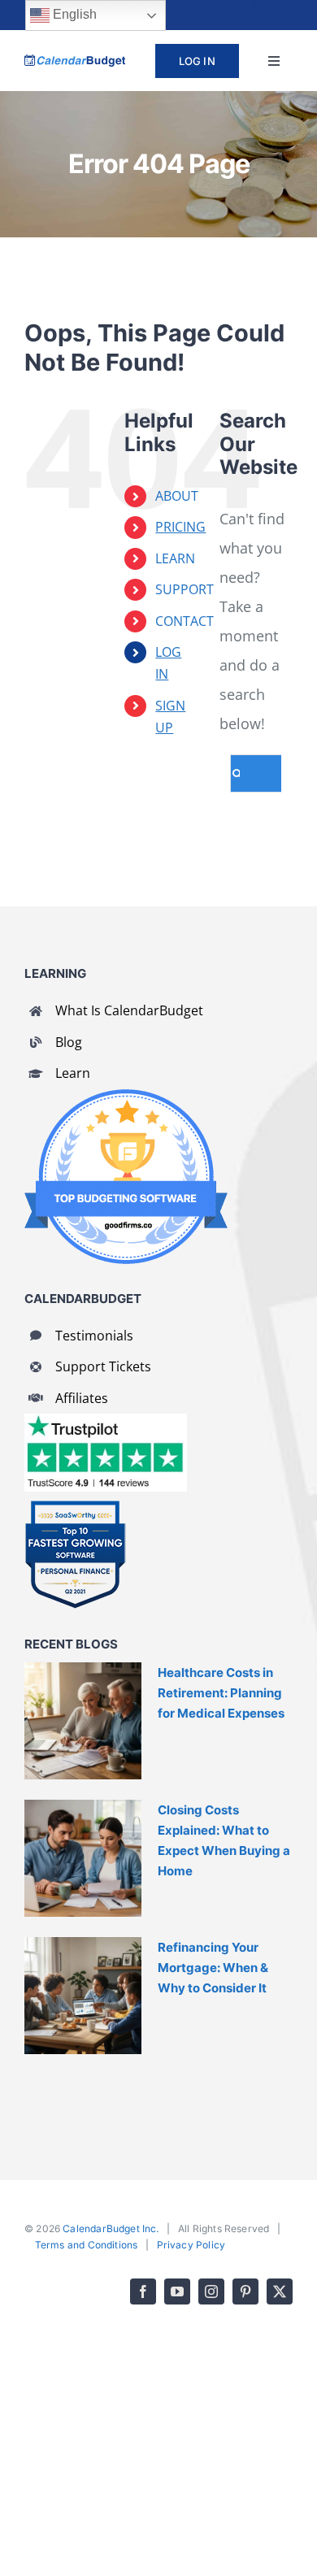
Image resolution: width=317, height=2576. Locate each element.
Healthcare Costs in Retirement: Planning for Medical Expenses (221, 1693)
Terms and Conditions (87, 2245)
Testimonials (94, 1336)
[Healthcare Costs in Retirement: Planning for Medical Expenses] (83, 1721)
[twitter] (286, 7)
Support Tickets (103, 1366)
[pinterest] (257, 7)
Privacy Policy (191, 2245)
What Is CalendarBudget (129, 1010)
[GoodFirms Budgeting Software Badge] (126, 1097)
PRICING (180, 527)
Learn (73, 1073)
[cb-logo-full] (75, 62)
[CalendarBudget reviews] (106, 1421)
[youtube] (198, 7)
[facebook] (169, 7)
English (73, 14)
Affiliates (82, 1398)
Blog (69, 1042)
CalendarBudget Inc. (111, 2228)
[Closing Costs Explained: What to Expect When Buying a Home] (83, 1858)
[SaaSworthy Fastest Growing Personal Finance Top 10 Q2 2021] (75, 1507)
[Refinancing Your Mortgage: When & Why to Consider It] (83, 1996)
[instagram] (228, 7)
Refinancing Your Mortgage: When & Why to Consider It (213, 1968)
